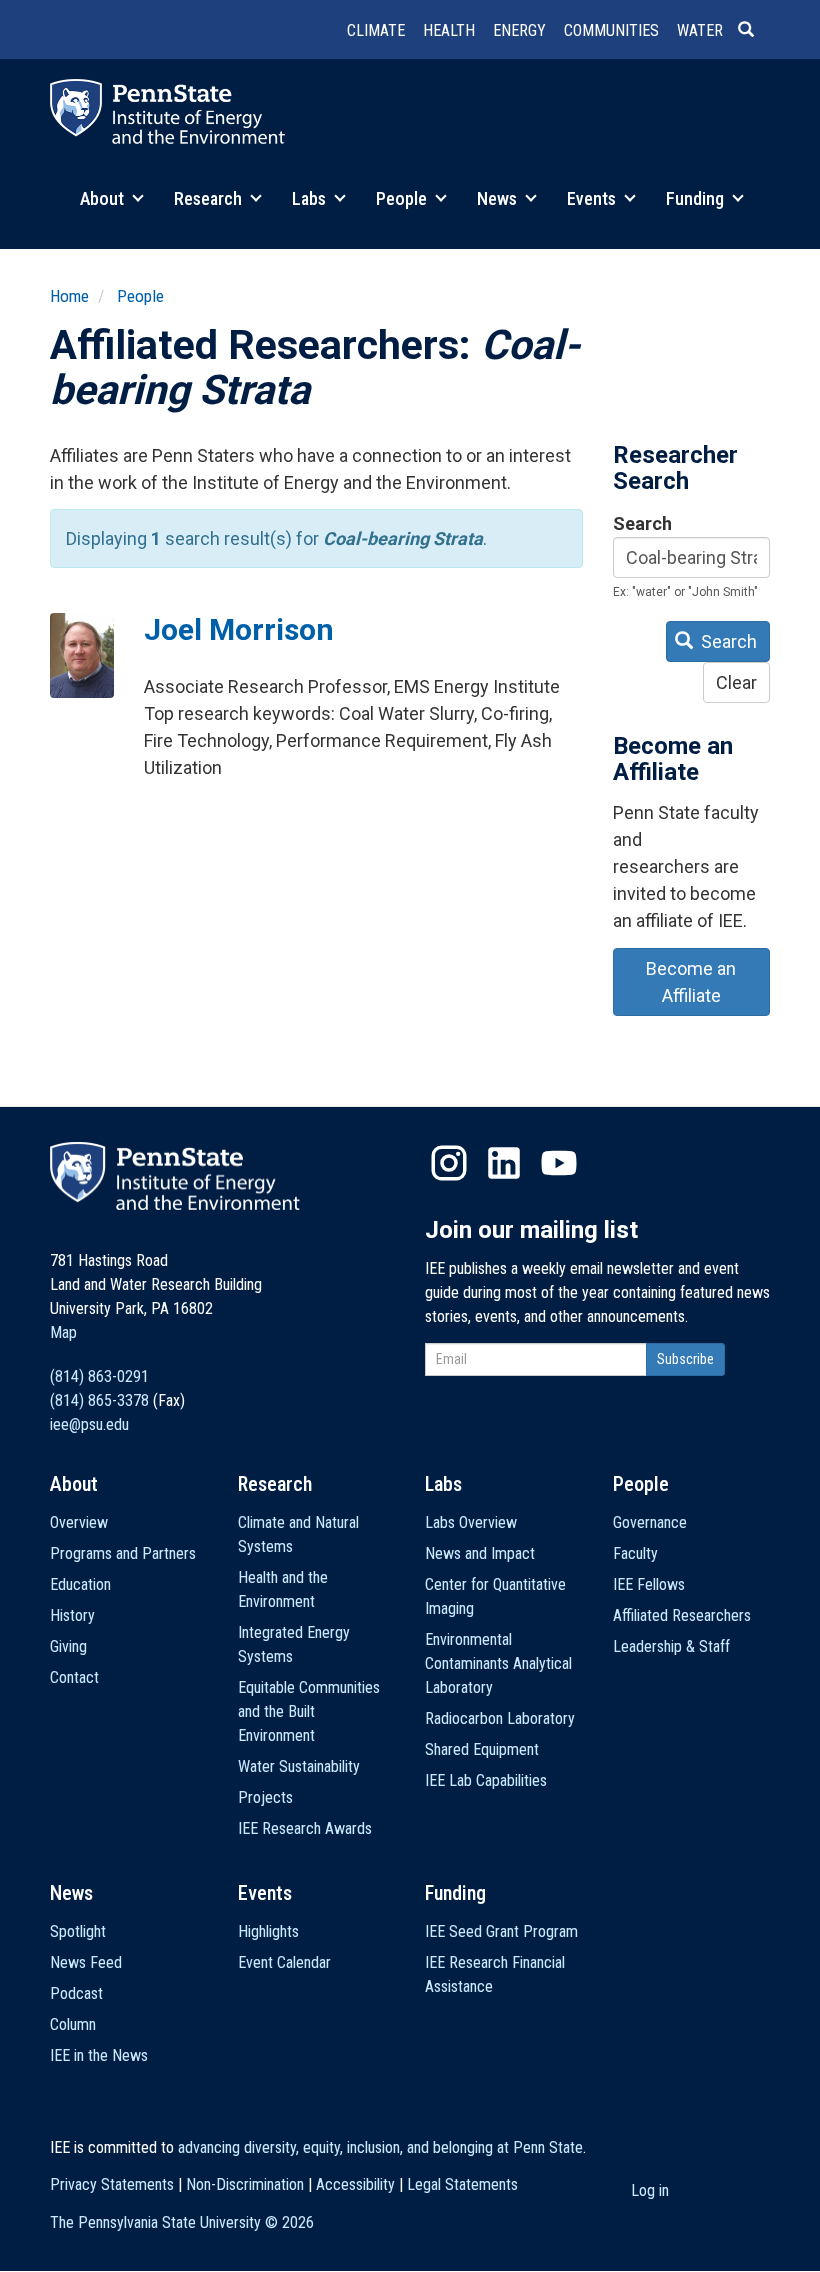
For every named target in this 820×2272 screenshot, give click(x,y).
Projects (265, 1797)
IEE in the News (99, 2055)
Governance (650, 1522)
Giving (68, 1646)
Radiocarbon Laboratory (500, 1718)
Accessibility (355, 2184)
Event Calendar (284, 1962)
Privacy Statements (112, 2184)
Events (593, 198)
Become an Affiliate (691, 982)
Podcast (76, 1993)
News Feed (86, 1962)
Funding (697, 198)
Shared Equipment (482, 1749)
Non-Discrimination (245, 2184)
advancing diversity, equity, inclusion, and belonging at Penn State (380, 2147)
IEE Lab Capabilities (486, 1780)
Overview (79, 1522)
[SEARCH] (754, 31)
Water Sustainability (299, 1766)
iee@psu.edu (89, 1424)
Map (63, 1332)
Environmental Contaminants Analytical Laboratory (498, 1663)
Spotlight (78, 1931)
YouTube (559, 1163)
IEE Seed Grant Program (501, 1931)
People (403, 198)
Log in (650, 2190)
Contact (74, 1677)
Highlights (268, 1931)
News (499, 198)
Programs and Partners (123, 1553)
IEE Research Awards (305, 1828)
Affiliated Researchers (682, 1615)
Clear (736, 682)
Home (69, 296)
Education (80, 1584)
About (104, 198)
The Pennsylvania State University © (182, 2222)
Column (73, 2024)
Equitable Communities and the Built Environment (309, 1711)
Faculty (635, 1553)
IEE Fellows (649, 1584)
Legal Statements (462, 2184)
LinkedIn (504, 1163)
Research (210, 198)
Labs (311, 198)
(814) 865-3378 (99, 1400)
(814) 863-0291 (99, 1376)
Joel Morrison (239, 629)
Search (642, 523)
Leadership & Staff (671, 1646)
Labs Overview (471, 1522)
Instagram (449, 1163)
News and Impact (480, 1553)
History (72, 1615)
